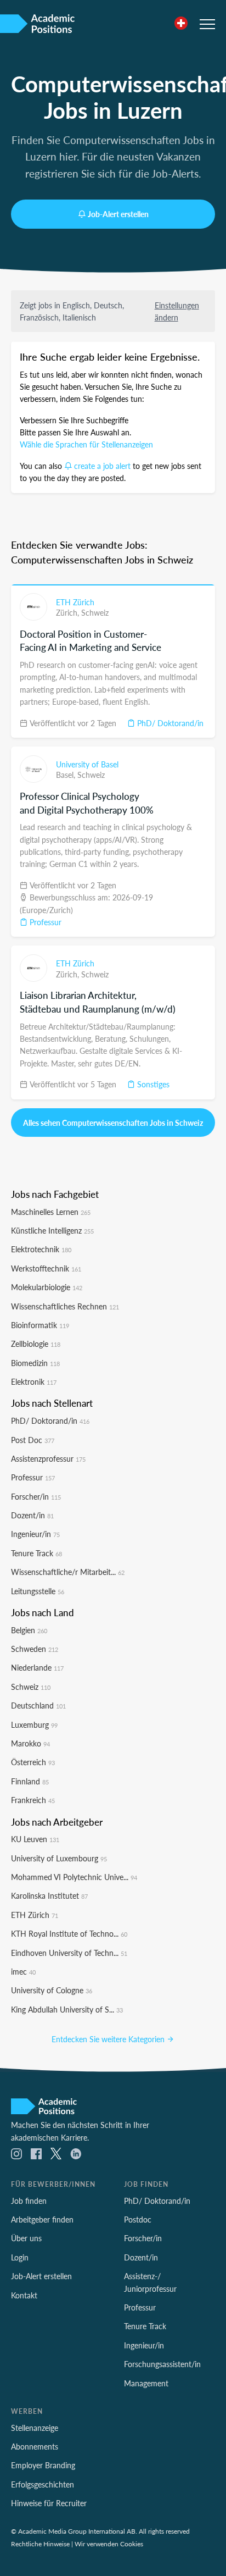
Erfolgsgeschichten (43, 2484)
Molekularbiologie (47, 1287)
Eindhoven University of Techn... (69, 1953)
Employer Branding (43, 2465)
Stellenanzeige (35, 2428)
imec (23, 1971)
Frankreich (33, 1800)
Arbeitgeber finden (42, 2219)
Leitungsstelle (38, 1591)
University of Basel (87, 764)
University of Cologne (52, 1990)
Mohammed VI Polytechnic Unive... (74, 1877)
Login (20, 2257)
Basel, (67, 775)
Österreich (33, 1762)
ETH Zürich (75, 602)
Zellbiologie (36, 1344)
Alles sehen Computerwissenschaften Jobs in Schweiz (113, 1123)
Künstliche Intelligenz (52, 1230)
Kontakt (24, 2295)
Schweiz (95, 612)
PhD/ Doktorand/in (169, 723)
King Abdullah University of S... (67, 2009)
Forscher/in (36, 1496)
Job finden (29, 2201)
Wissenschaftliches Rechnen (65, 1306)
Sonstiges (152, 1084)
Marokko (30, 1743)
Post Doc (33, 1440)
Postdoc (138, 2219)
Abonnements (35, 2446)
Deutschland (38, 1705)
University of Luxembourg (59, 1858)
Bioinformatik (40, 1325)
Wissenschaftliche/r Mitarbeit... (68, 1572)
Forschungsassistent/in (162, 2364)
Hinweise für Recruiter (49, 2503)
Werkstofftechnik (46, 1268)
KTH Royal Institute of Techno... (69, 1933)
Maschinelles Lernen (51, 1212)
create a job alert (102, 466)
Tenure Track (36, 1553)
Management (146, 2383)
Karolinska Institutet (49, 1895)
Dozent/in (32, 1515)
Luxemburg (34, 1724)
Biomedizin (35, 1363)
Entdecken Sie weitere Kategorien (109, 2039)
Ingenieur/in (35, 1534)
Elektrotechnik (41, 1249)
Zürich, (69, 612)
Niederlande (37, 1667)
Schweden (35, 1649)
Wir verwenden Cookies (109, 2544)
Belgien (29, 1630)
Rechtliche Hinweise (40, 2544)
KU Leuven (35, 1839)
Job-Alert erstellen (118, 214)
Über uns (26, 2238)
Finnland (30, 1781)
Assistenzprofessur (48, 1458)
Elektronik (34, 1381)
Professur (44, 922)
